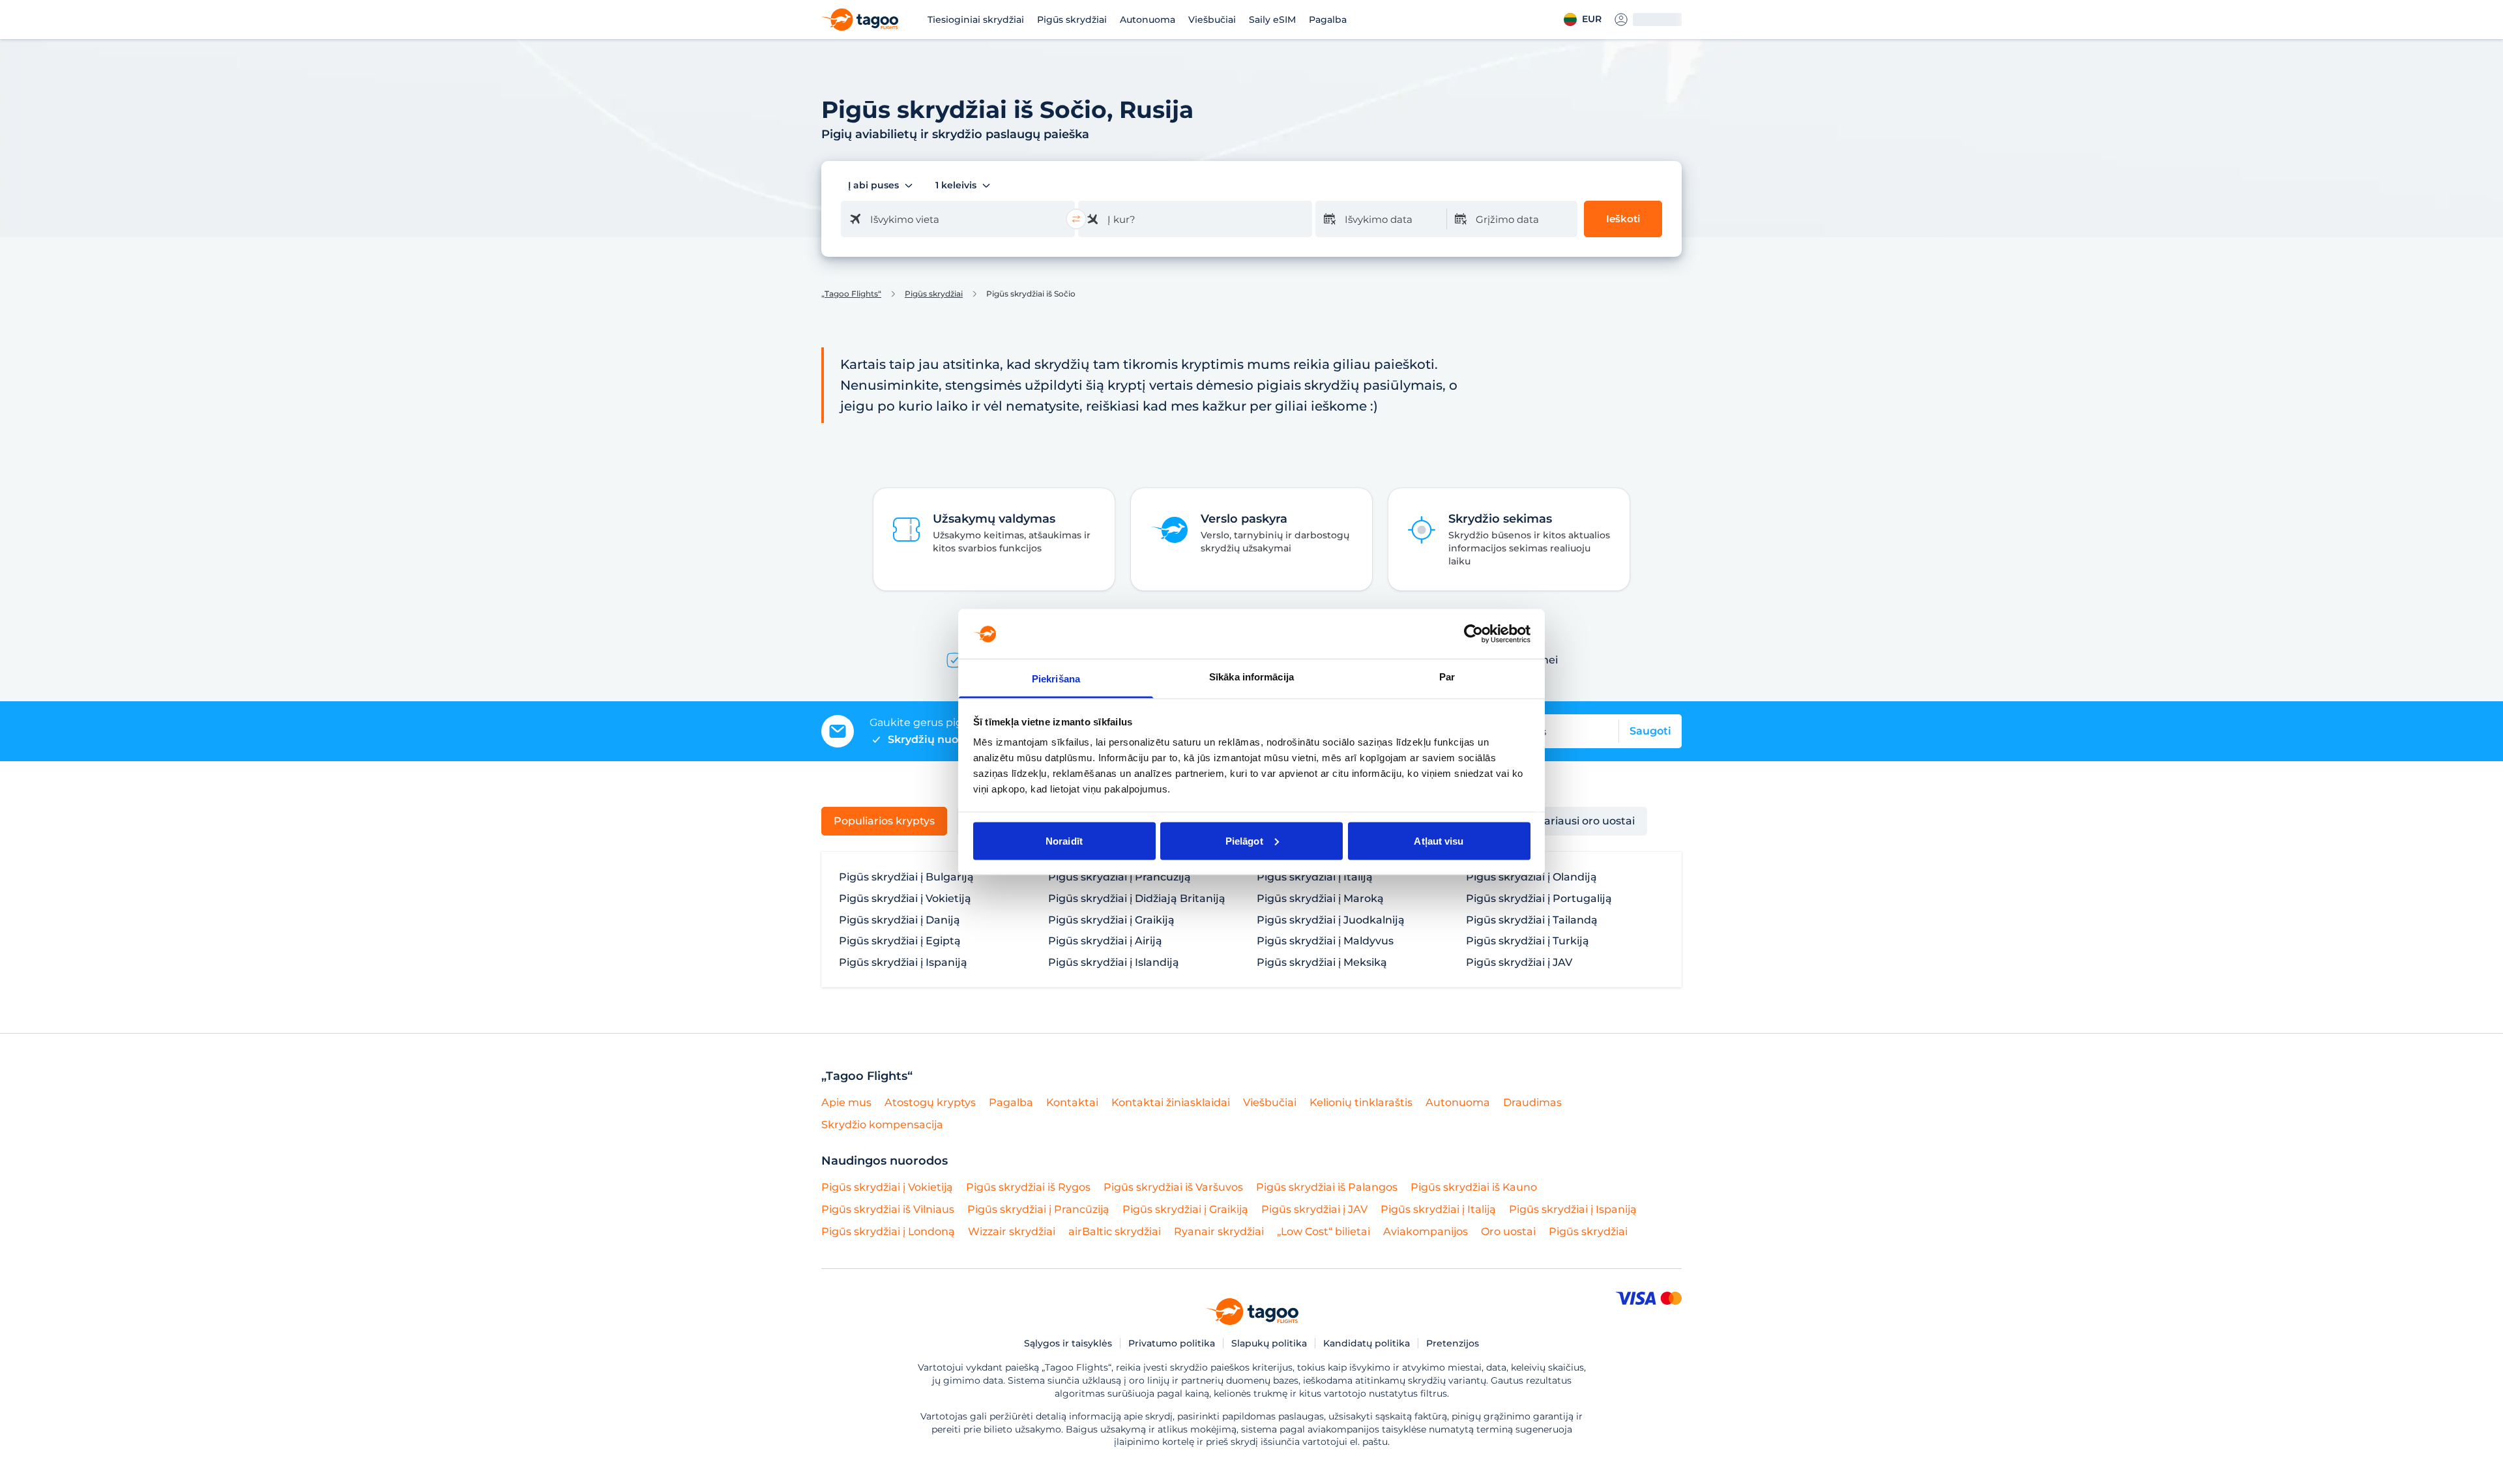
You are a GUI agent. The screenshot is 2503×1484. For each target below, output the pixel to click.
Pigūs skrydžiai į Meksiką (1322, 963)
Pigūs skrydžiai (1072, 20)
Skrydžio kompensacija (882, 1125)
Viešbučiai (1212, 20)
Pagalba (1328, 20)
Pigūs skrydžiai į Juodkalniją (1331, 920)
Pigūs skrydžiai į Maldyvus (1325, 941)
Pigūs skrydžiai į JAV (1519, 963)
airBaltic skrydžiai (1115, 1231)
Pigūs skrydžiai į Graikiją (1111, 920)
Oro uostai (1508, 1231)
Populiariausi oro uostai (1573, 821)
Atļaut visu (1439, 840)
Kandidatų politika (1367, 1343)
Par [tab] (1447, 677)
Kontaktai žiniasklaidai (1171, 1102)
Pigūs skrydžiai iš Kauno (1474, 1187)
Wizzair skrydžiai (1012, 1231)
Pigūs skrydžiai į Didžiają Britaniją (1137, 899)
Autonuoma (1148, 20)
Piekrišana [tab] (1056, 679)
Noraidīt (1064, 840)
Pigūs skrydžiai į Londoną (888, 1231)
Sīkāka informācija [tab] (1251, 677)
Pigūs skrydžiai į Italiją (1315, 877)
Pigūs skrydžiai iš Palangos (1327, 1187)
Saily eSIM (1272, 20)
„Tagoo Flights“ (851, 294)
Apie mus (846, 1102)
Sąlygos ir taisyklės (1068, 1343)
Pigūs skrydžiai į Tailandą (1532, 920)
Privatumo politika (1172, 1343)
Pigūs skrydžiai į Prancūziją (1120, 877)
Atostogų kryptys (930, 1102)
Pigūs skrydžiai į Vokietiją (905, 899)
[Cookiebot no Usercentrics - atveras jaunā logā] (1473, 633)
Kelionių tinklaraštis (1361, 1102)
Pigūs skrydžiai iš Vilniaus (888, 1209)
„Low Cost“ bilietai (1324, 1231)
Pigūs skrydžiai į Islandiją (1114, 963)
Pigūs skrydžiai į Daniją (900, 920)
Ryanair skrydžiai (1219, 1231)
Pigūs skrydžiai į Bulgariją (906, 877)
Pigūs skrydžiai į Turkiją (1528, 941)
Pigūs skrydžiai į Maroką (1320, 899)
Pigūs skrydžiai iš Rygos (1028, 1187)
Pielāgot (1244, 840)
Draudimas (1532, 1102)
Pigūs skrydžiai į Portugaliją (1539, 899)
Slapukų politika (1269, 1343)
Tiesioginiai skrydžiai (976, 20)
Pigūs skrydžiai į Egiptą (900, 941)
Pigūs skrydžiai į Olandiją (1531, 877)
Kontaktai (1072, 1102)
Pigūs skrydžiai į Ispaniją (903, 963)
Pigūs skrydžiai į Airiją (1105, 941)
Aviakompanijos (1426, 1231)
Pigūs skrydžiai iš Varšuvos (1173, 1187)
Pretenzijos (1453, 1343)
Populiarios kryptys (884, 821)
